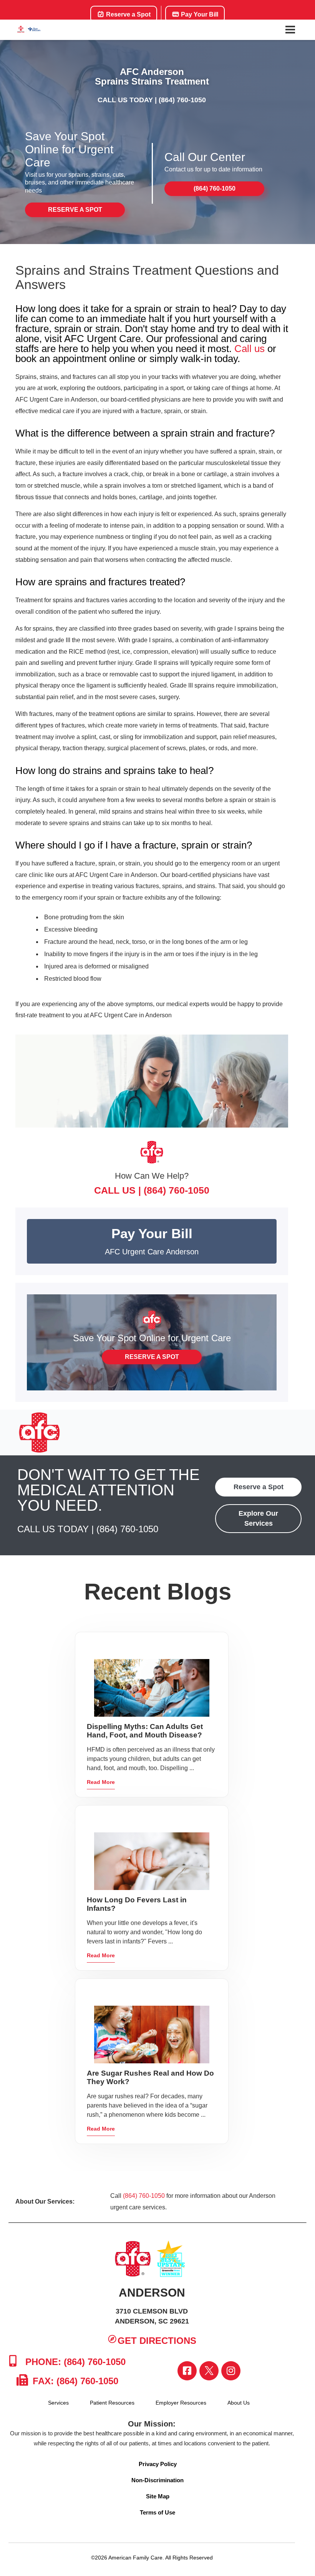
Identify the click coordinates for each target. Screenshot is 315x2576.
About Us (239, 2403)
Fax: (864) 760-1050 (74, 2381)
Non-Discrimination (157, 2480)
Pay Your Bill (199, 14)
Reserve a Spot (128, 14)
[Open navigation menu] (290, 30)
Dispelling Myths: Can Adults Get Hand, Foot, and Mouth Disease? (145, 1731)
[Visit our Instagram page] (231, 2371)
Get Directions (157, 2341)
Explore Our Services (258, 1518)
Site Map (158, 2496)
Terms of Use (157, 2512)
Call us (250, 349)
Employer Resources (181, 2403)
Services (58, 2403)
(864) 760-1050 (182, 100)
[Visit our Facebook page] (187, 2371)
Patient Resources (112, 2403)
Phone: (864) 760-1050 (74, 2362)
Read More (101, 1782)
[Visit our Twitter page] (209, 2371)
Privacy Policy (158, 2464)
